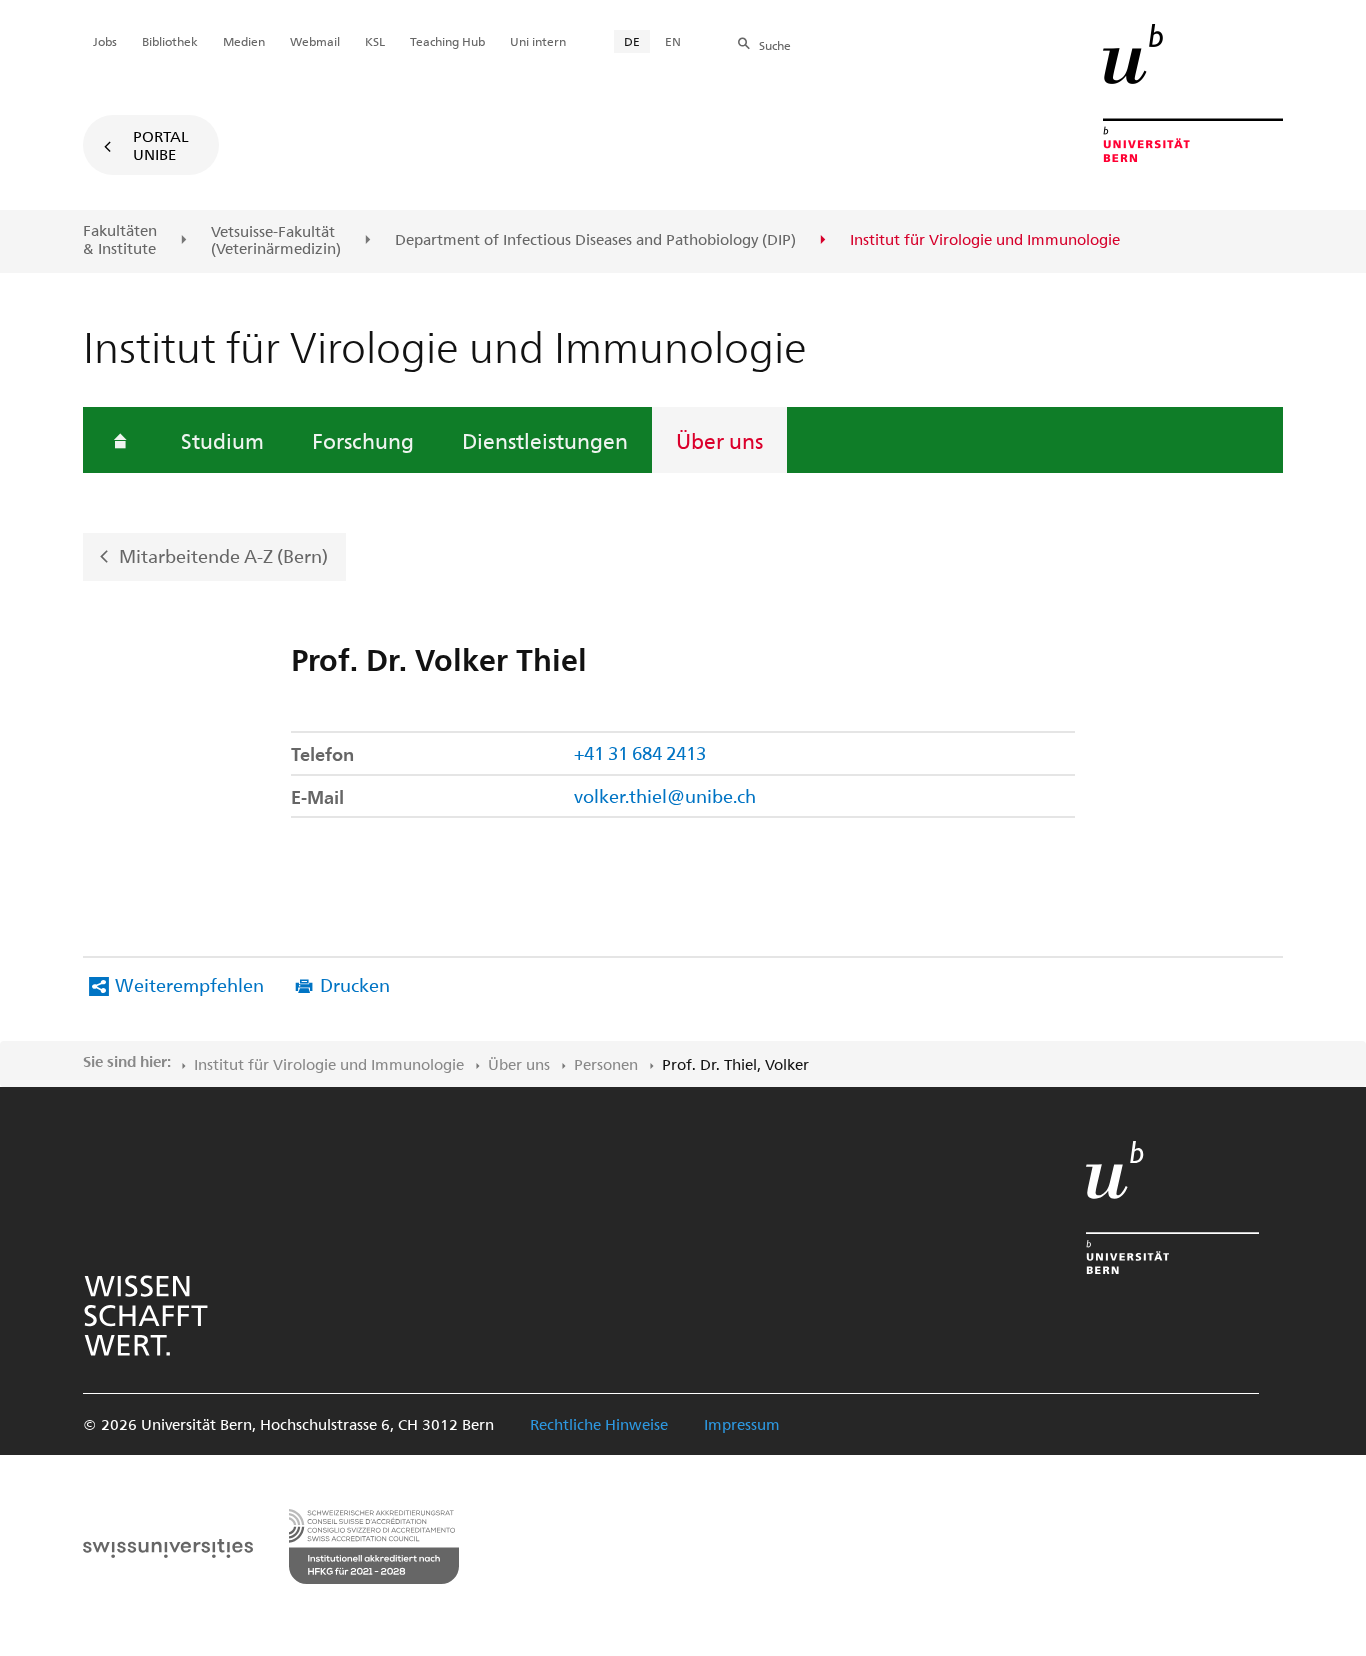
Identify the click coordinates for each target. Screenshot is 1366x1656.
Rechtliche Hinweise (599, 1424)
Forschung (363, 440)
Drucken (355, 984)
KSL (375, 41)
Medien (244, 41)
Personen (606, 1064)
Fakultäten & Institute (120, 239)
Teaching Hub (447, 41)
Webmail (315, 41)
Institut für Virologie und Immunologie (329, 1064)
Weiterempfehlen (189, 984)
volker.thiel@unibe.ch (665, 795)
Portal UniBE (161, 145)
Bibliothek (170, 41)
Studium (222, 440)
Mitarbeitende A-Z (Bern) (223, 555)
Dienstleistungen (545, 440)
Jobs (105, 41)
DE (632, 41)
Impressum (742, 1424)
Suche (775, 45)
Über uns (719, 440)
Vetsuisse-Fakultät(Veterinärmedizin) (276, 240)
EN (673, 41)
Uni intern (538, 41)
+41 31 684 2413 (640, 752)
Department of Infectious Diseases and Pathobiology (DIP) (595, 240)
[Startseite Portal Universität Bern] (1193, 93)
